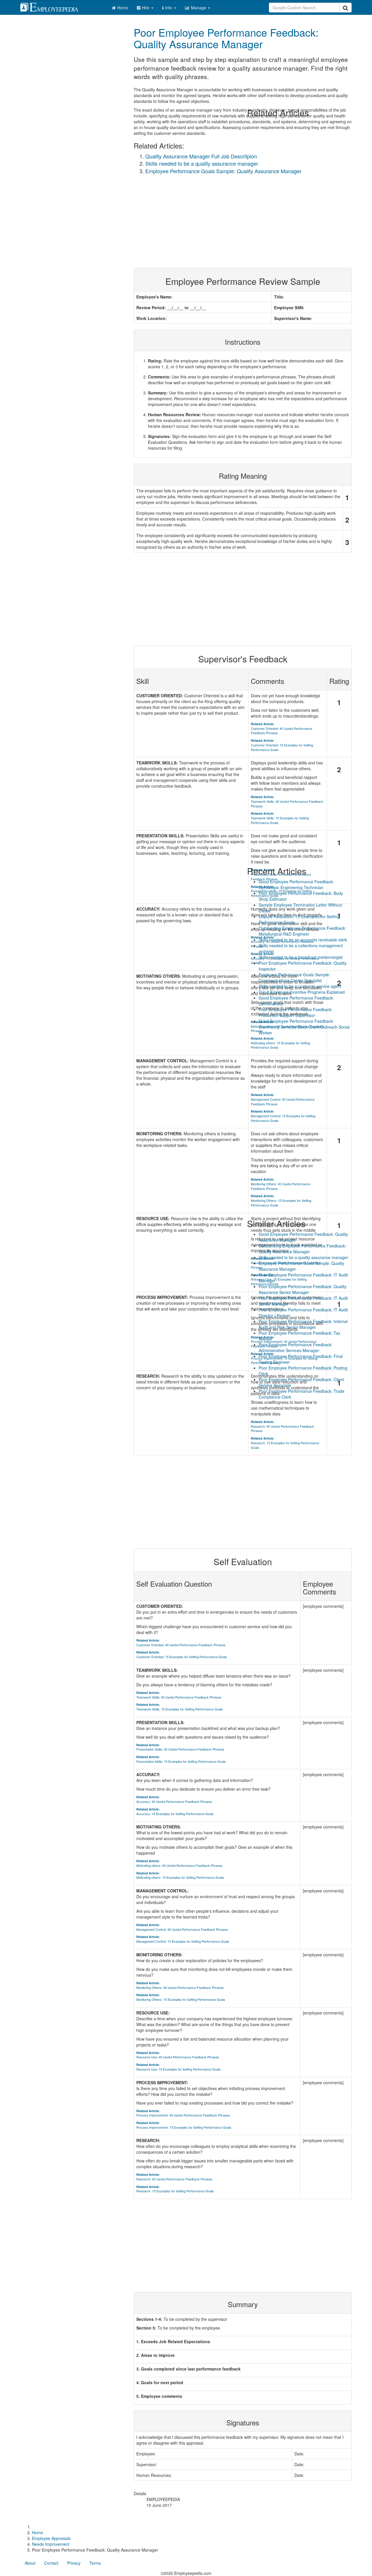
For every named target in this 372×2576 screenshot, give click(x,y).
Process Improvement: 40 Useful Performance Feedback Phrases (183, 2113)
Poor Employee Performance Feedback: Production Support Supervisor (296, 1012)
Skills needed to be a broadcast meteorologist (301, 957)
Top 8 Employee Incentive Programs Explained (302, 992)
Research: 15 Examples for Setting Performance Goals (175, 2189)
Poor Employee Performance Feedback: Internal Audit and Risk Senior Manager (303, 1324)
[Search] (345, 8)
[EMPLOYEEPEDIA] (54, 6)
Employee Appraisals (51, 2538)
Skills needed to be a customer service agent (300, 986)
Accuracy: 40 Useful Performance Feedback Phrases (174, 1799)
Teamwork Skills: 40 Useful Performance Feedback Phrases (179, 1695)
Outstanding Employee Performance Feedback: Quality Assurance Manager (302, 1249)
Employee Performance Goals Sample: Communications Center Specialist (294, 977)
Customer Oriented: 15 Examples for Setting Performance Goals (182, 1655)
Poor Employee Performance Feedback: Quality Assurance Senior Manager (303, 1289)
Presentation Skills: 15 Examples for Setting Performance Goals (181, 1759)
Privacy (74, 2563)
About (30, 2563)
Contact (51, 2563)
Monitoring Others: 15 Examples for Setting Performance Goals (181, 1997)
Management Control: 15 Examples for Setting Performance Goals (183, 1939)
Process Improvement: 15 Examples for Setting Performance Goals (184, 2125)
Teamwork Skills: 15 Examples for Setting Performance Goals (180, 1707)
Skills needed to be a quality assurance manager (202, 163)
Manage (199, 8)
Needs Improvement (51, 2544)
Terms (95, 2563)
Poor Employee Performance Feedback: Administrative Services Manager (296, 1347)
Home (123, 8)
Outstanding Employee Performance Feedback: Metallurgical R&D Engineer (302, 931)
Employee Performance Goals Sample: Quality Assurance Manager (223, 171)
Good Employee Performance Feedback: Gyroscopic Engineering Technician (296, 884)
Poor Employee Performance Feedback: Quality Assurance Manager (226, 38)
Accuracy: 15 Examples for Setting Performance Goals (175, 1811)
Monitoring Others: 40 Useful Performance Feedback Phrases (180, 1985)
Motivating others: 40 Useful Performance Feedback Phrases (179, 1863)
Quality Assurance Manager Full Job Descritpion (201, 156)
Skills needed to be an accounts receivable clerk (303, 940)
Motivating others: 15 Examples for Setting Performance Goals (180, 1875)
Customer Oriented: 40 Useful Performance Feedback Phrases (181, 1643)
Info (169, 8)
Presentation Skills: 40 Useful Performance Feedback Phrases (180, 1747)
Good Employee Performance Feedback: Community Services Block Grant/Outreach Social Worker (304, 1027)
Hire (146, 8)
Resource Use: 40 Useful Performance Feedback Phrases (178, 2055)
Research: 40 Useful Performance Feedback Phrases (174, 2177)
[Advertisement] (243, 2246)
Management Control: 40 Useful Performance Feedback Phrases (182, 1927)
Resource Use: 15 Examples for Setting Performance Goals (178, 2067)
